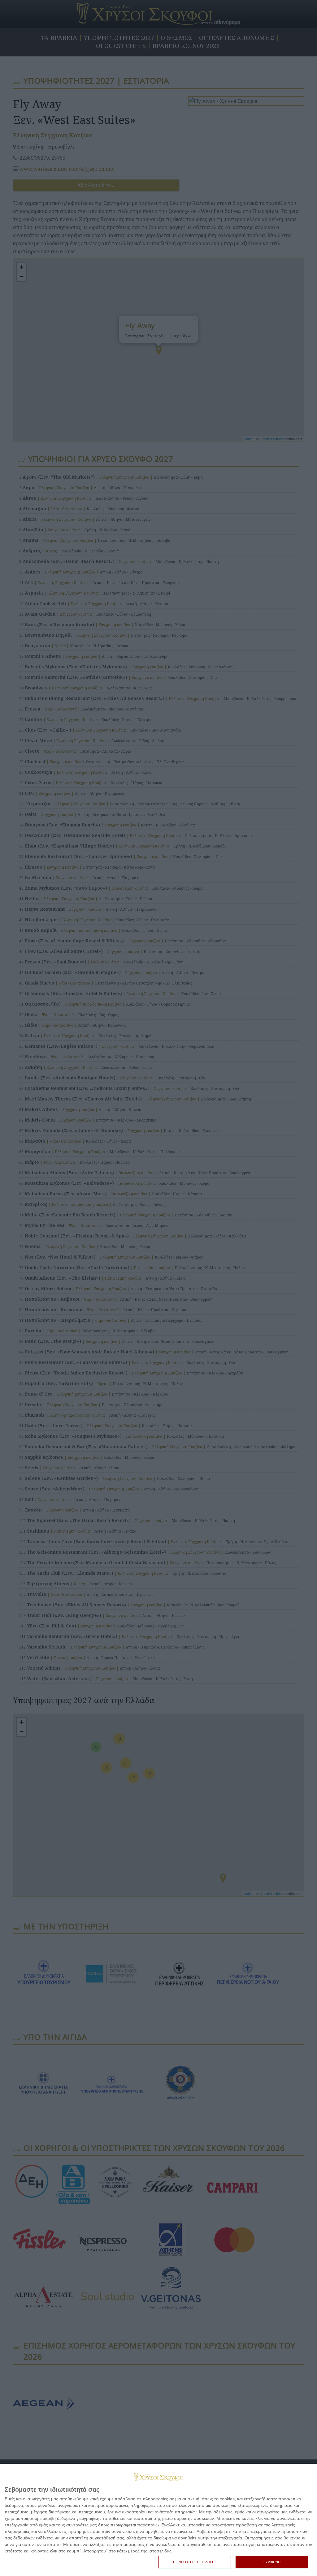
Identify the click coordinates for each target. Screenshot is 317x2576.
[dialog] (158, 2520)
